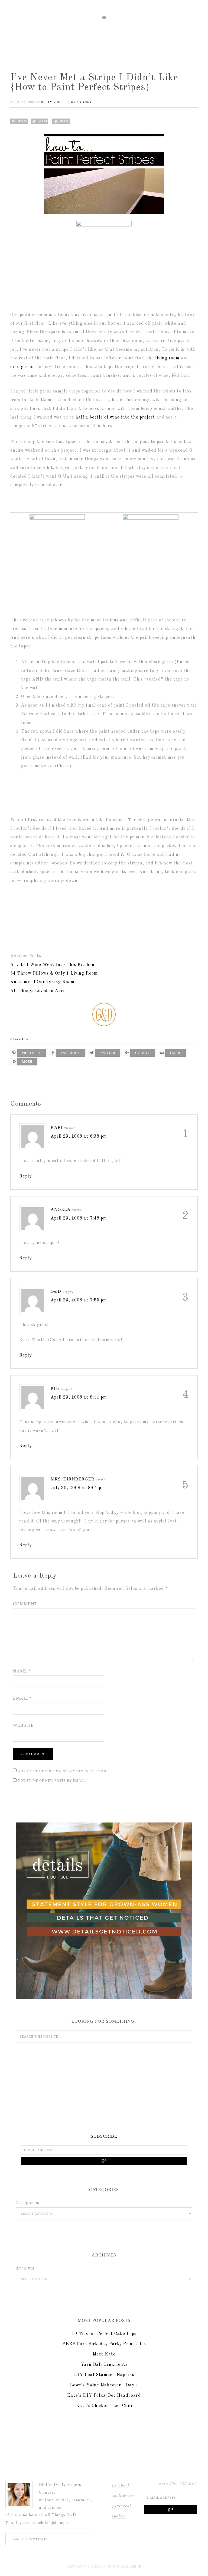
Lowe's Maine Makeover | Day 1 (104, 2385)
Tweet (42, 121)
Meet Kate (104, 2354)
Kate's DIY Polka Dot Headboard (104, 2396)
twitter (119, 2516)
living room (167, 358)
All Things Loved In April (38, 991)
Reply (25, 1176)
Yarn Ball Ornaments (104, 2365)
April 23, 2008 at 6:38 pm (79, 1137)
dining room (23, 367)
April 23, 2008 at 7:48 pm (79, 1218)
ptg (55, 1388)
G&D (56, 1291)
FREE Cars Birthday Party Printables (104, 2344)
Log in (135, 2567)
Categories (27, 2203)
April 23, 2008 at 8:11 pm (79, 1397)
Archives (25, 2268)
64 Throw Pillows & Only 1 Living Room (54, 973)
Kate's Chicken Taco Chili (104, 2406)
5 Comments (81, 102)
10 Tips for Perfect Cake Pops (104, 2334)
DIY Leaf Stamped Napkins (104, 2375)
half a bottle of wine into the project (115, 417)
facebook (121, 2485)
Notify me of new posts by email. (52, 1781)
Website (23, 1725)
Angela (61, 1209)
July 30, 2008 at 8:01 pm (78, 1488)
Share (22, 121)
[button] (104, 18)
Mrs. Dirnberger (73, 1479)
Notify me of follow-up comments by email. (63, 1771)
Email (22, 1698)
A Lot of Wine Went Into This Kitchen (52, 965)
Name (22, 1671)
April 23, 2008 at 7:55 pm (79, 1300)
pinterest (122, 2506)
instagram (123, 2496)
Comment (25, 1604)
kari (57, 1127)
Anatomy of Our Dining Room (42, 982)
